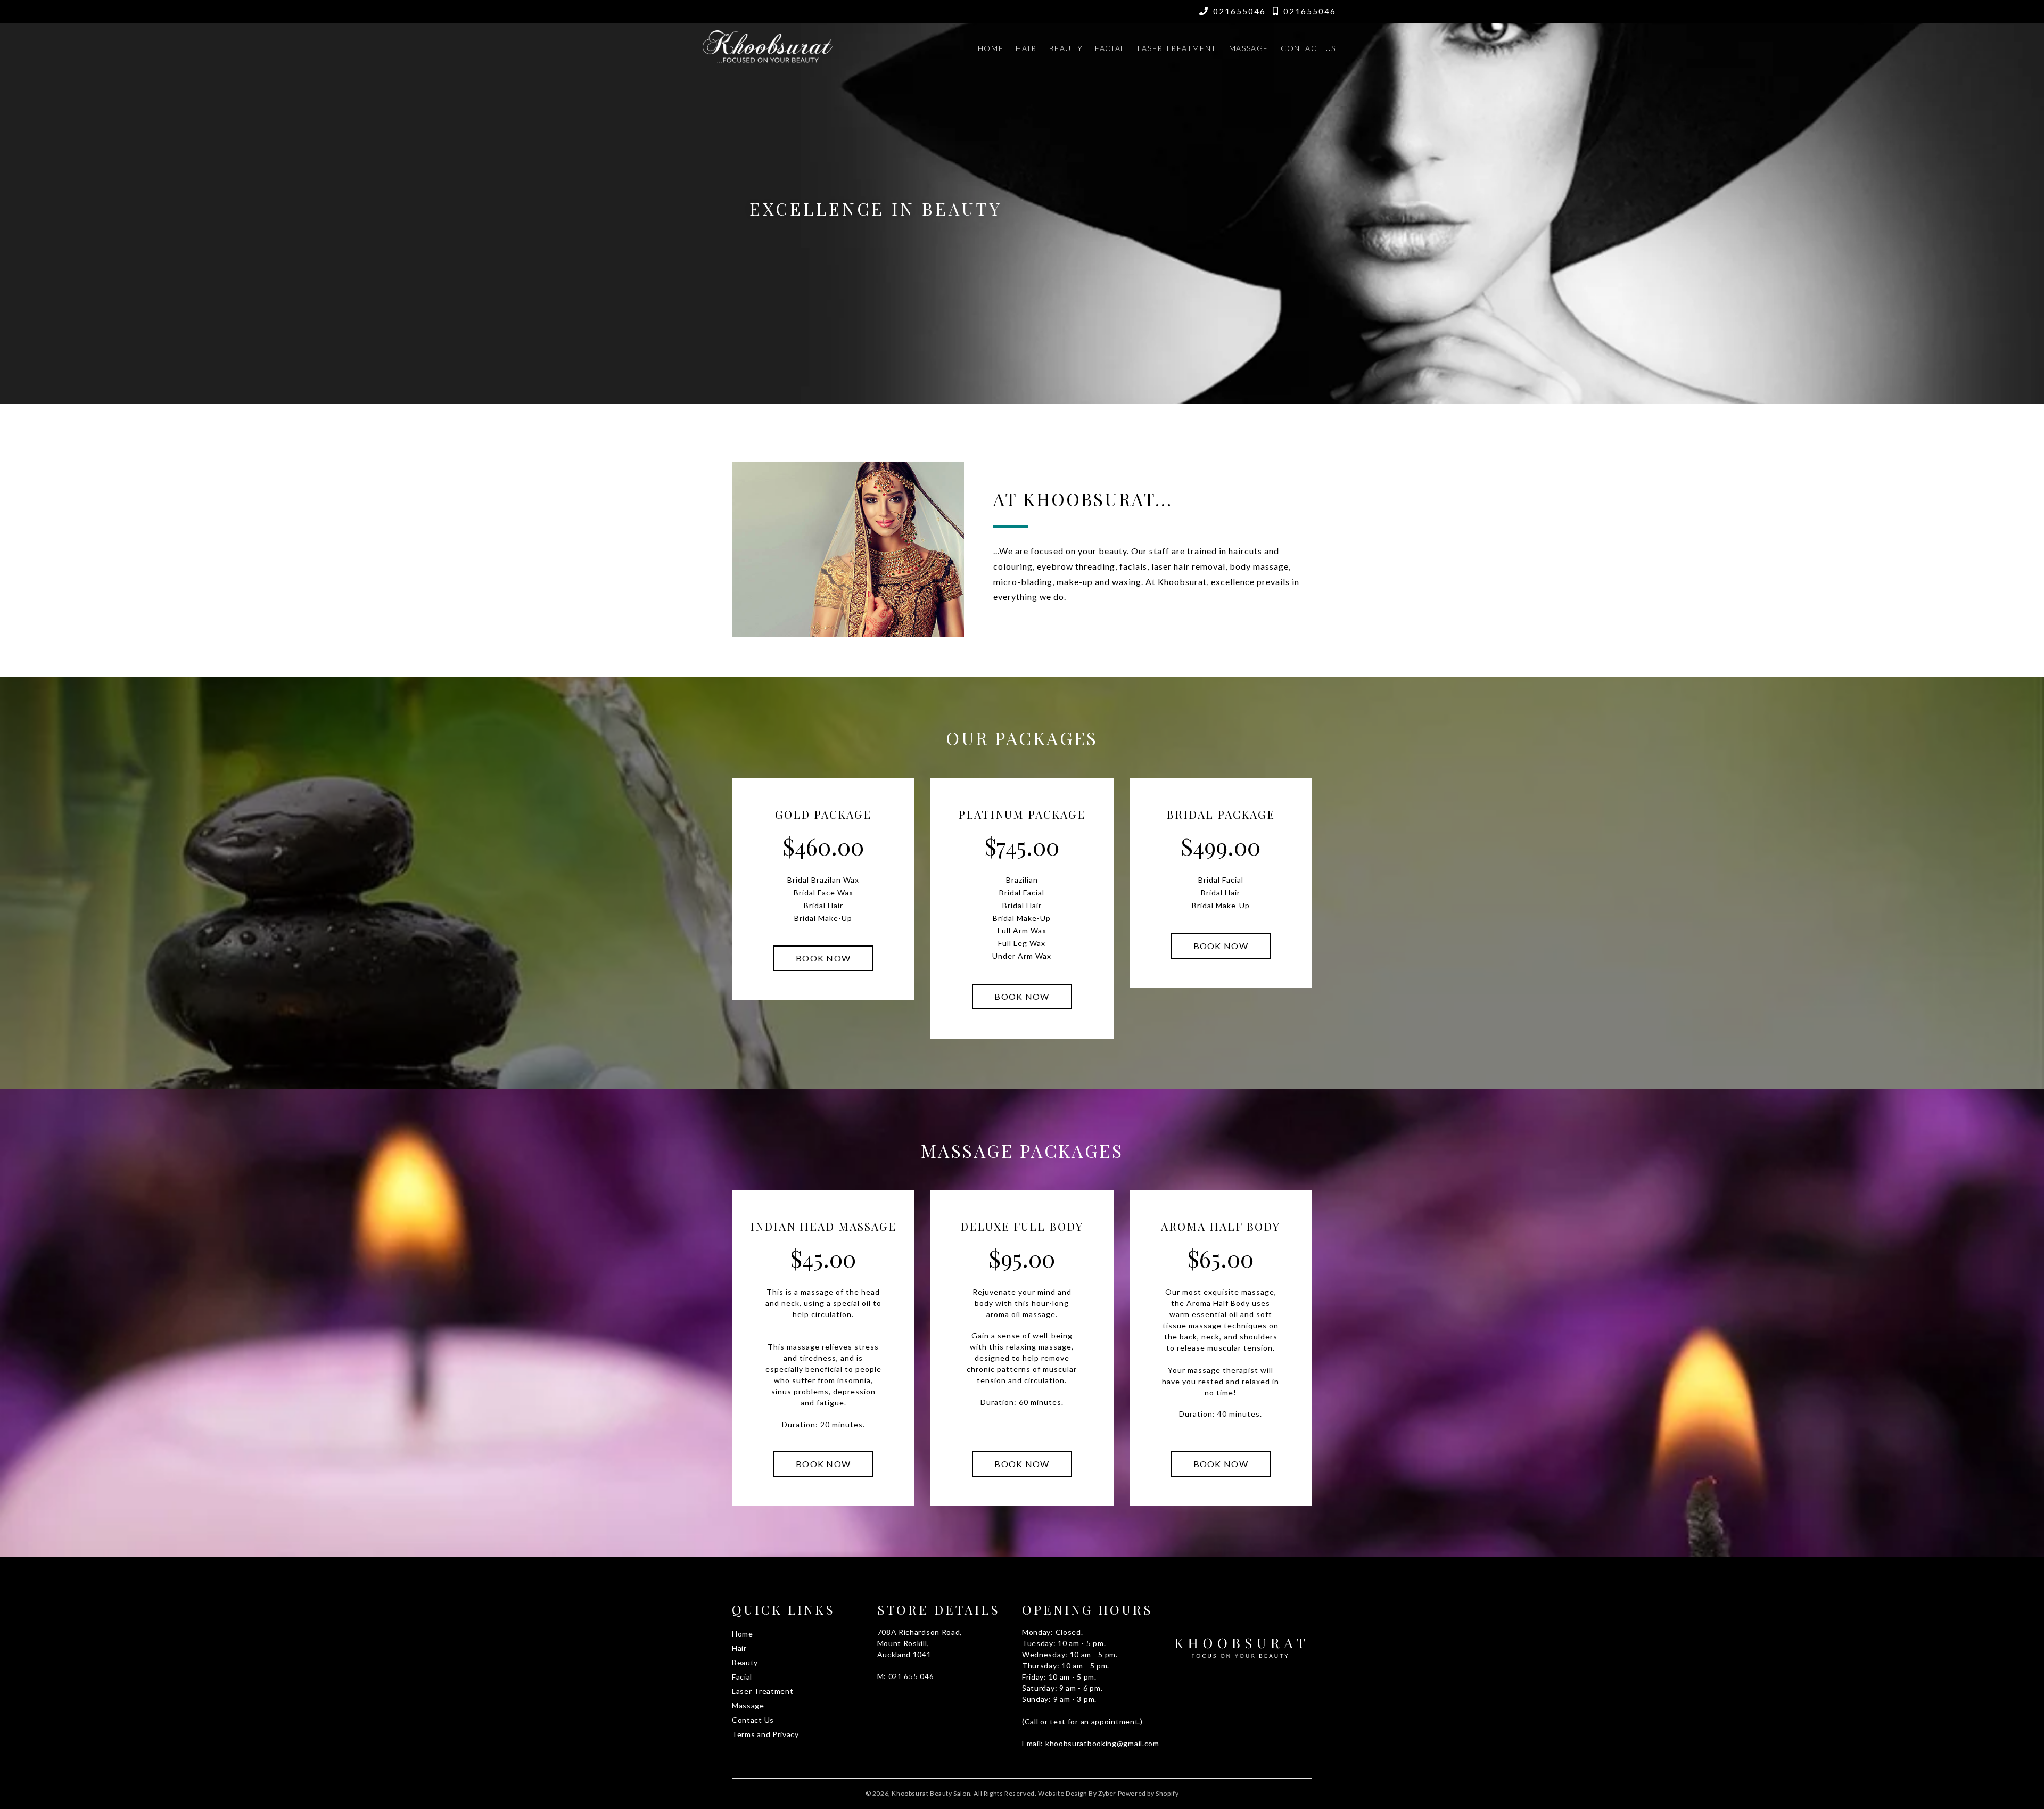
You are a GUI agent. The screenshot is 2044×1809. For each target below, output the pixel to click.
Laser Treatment (1177, 48)
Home (991, 48)
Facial (1110, 48)
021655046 (1239, 11)
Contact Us (1308, 48)
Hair (1026, 48)
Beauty (1066, 48)
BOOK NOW (823, 958)
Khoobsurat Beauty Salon (931, 1793)
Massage (1249, 48)
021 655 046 (911, 1676)
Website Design (1062, 1793)
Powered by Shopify (1148, 1793)
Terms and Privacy (765, 1734)
